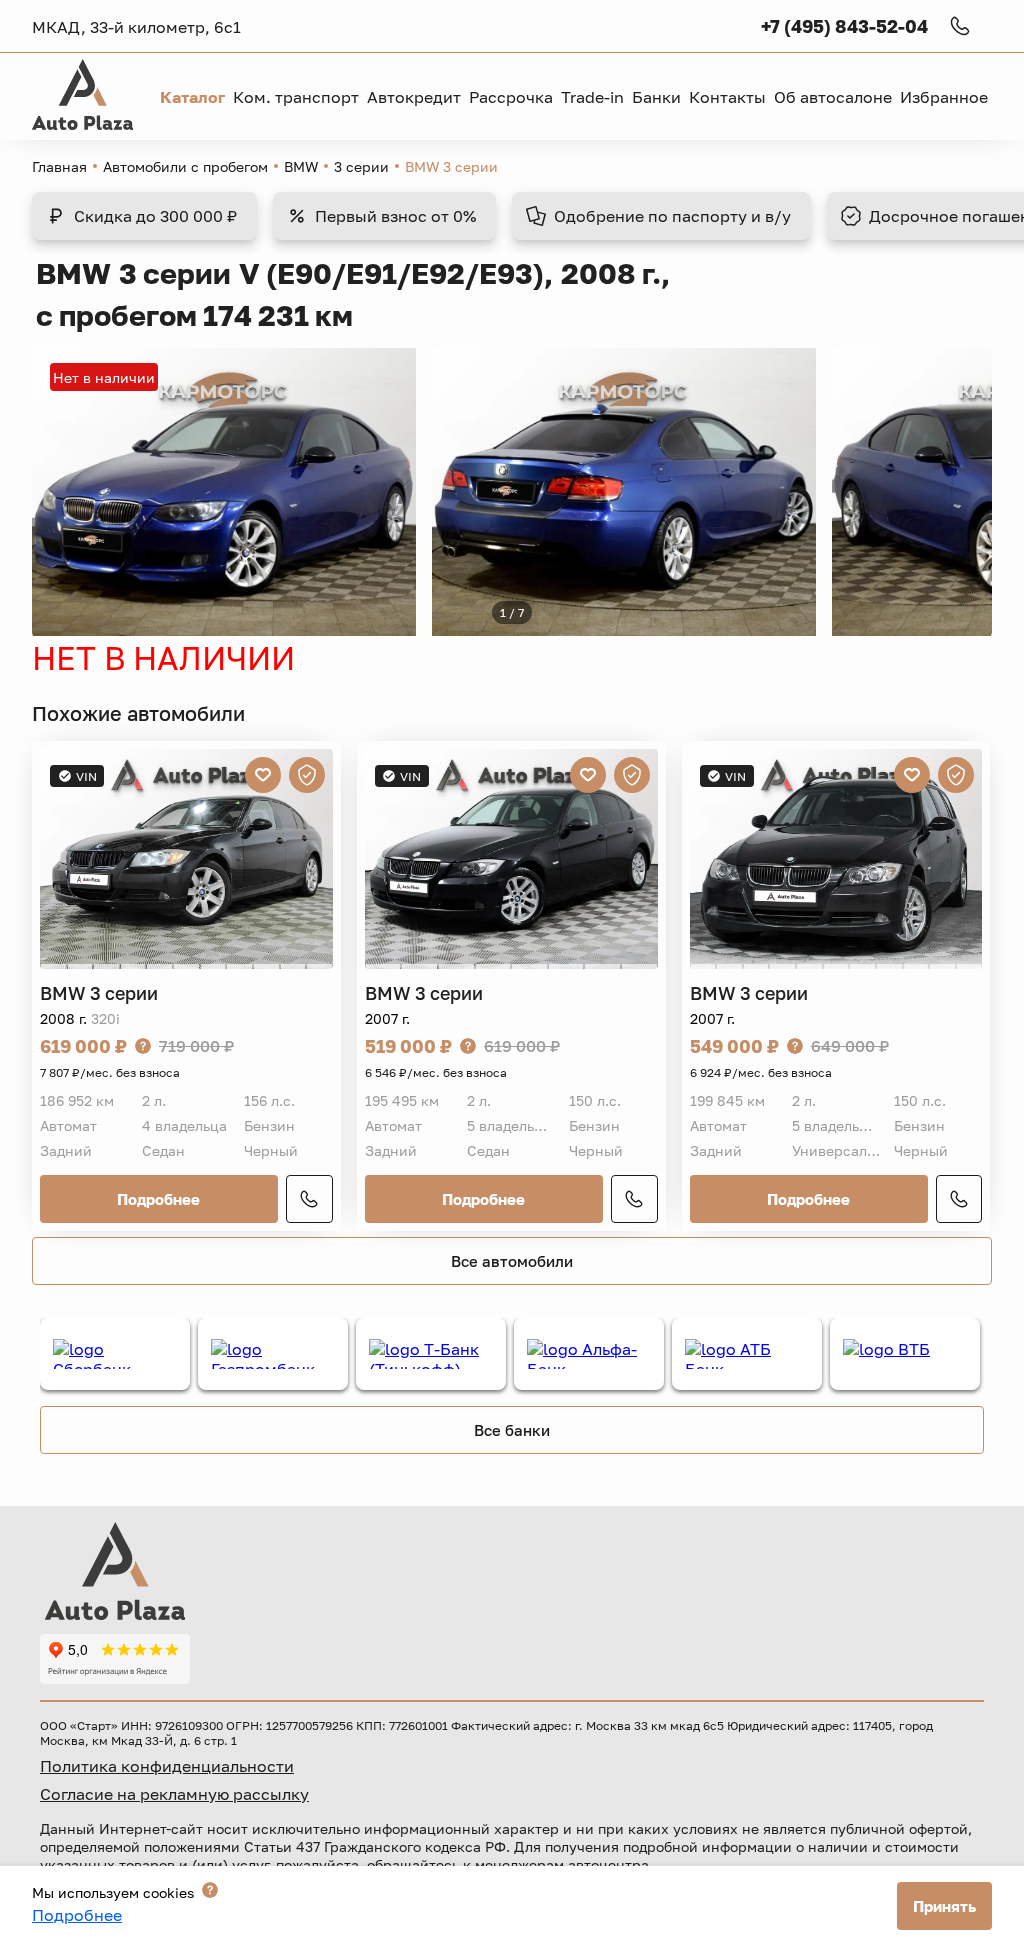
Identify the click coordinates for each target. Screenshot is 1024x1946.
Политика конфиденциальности (167, 1766)
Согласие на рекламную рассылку (174, 1794)
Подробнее (158, 1199)
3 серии (361, 166)
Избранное (944, 97)
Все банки (512, 1430)
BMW (301, 166)
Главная (59, 166)
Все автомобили (512, 1261)
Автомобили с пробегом (185, 166)
